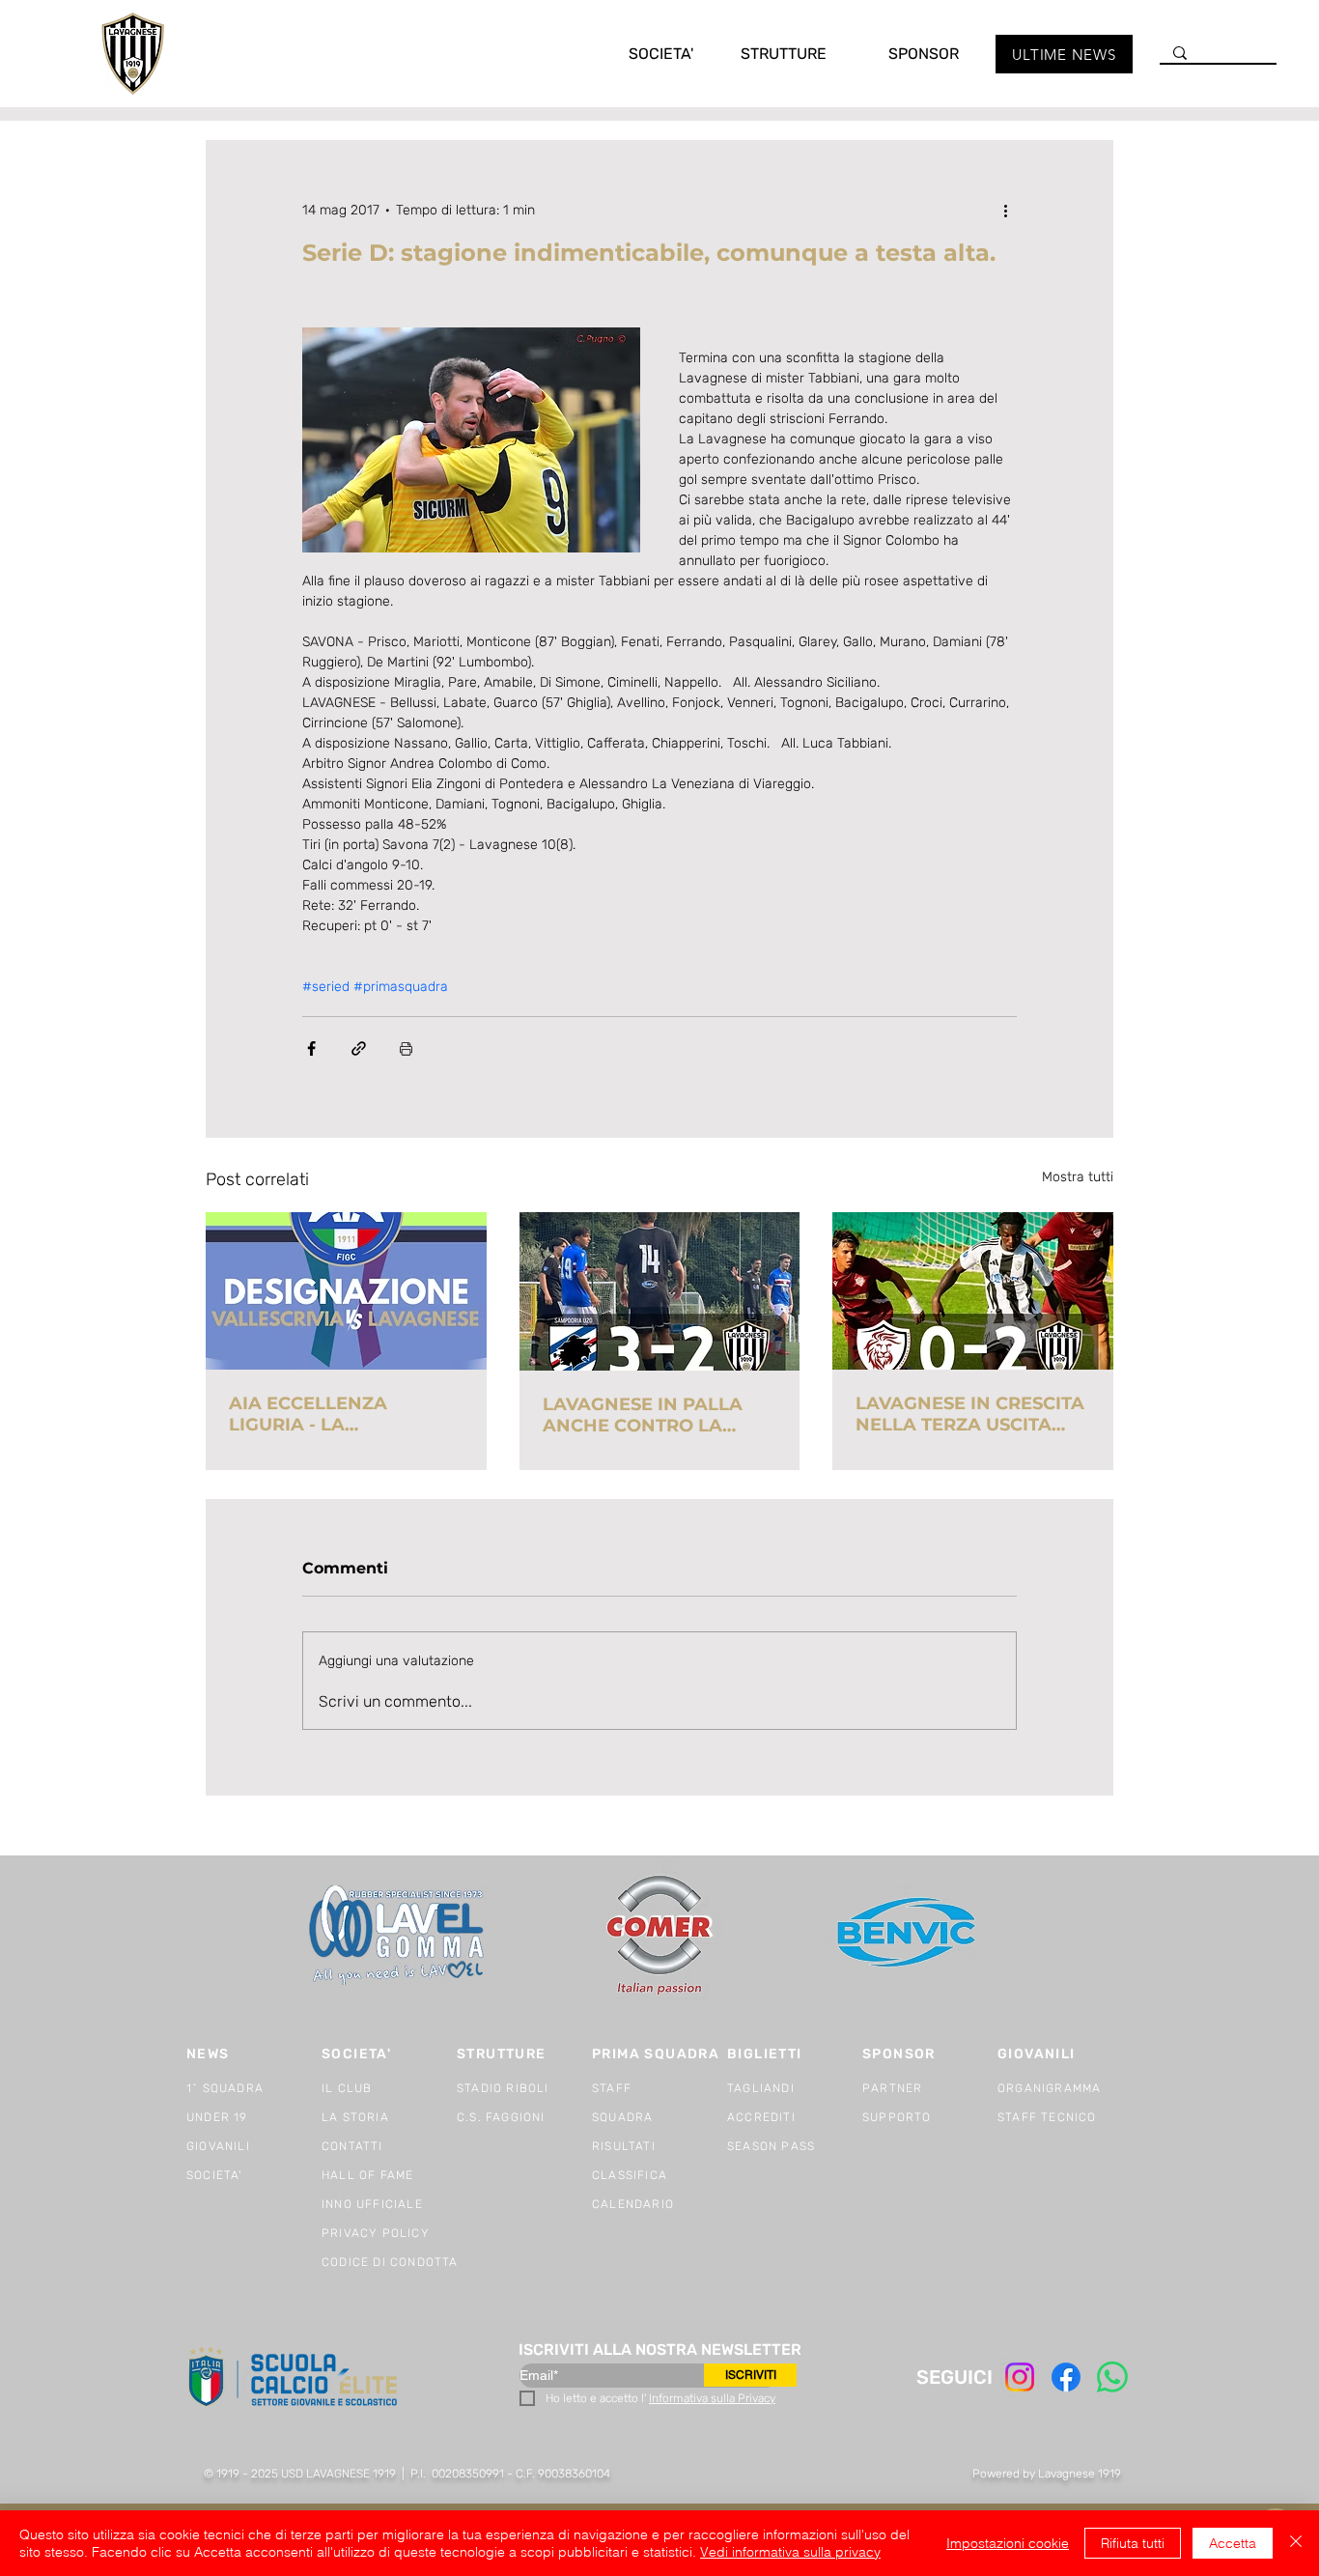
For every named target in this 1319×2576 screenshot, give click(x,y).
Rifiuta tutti (1133, 2543)
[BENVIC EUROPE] (908, 1935)
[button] (641, 54)
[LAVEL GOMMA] (398, 1935)
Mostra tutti (1078, 1177)
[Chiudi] (1296, 2543)
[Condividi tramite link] (359, 1048)
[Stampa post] (406, 1048)
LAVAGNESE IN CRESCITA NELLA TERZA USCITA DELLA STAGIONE (970, 1414)
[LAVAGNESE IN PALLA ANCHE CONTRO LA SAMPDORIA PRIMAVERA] (660, 1291)
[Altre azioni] (1005, 210)
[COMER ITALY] (659, 1936)
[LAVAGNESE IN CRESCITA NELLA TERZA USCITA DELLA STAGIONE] (973, 1291)
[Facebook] (1066, 2377)
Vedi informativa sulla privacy (790, 2552)
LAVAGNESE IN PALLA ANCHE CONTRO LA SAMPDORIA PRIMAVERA (657, 1415)
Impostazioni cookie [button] (1008, 2543)
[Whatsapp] (1112, 2377)
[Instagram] (1020, 2377)
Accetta (1233, 2543)
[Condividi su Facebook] (311, 1048)
